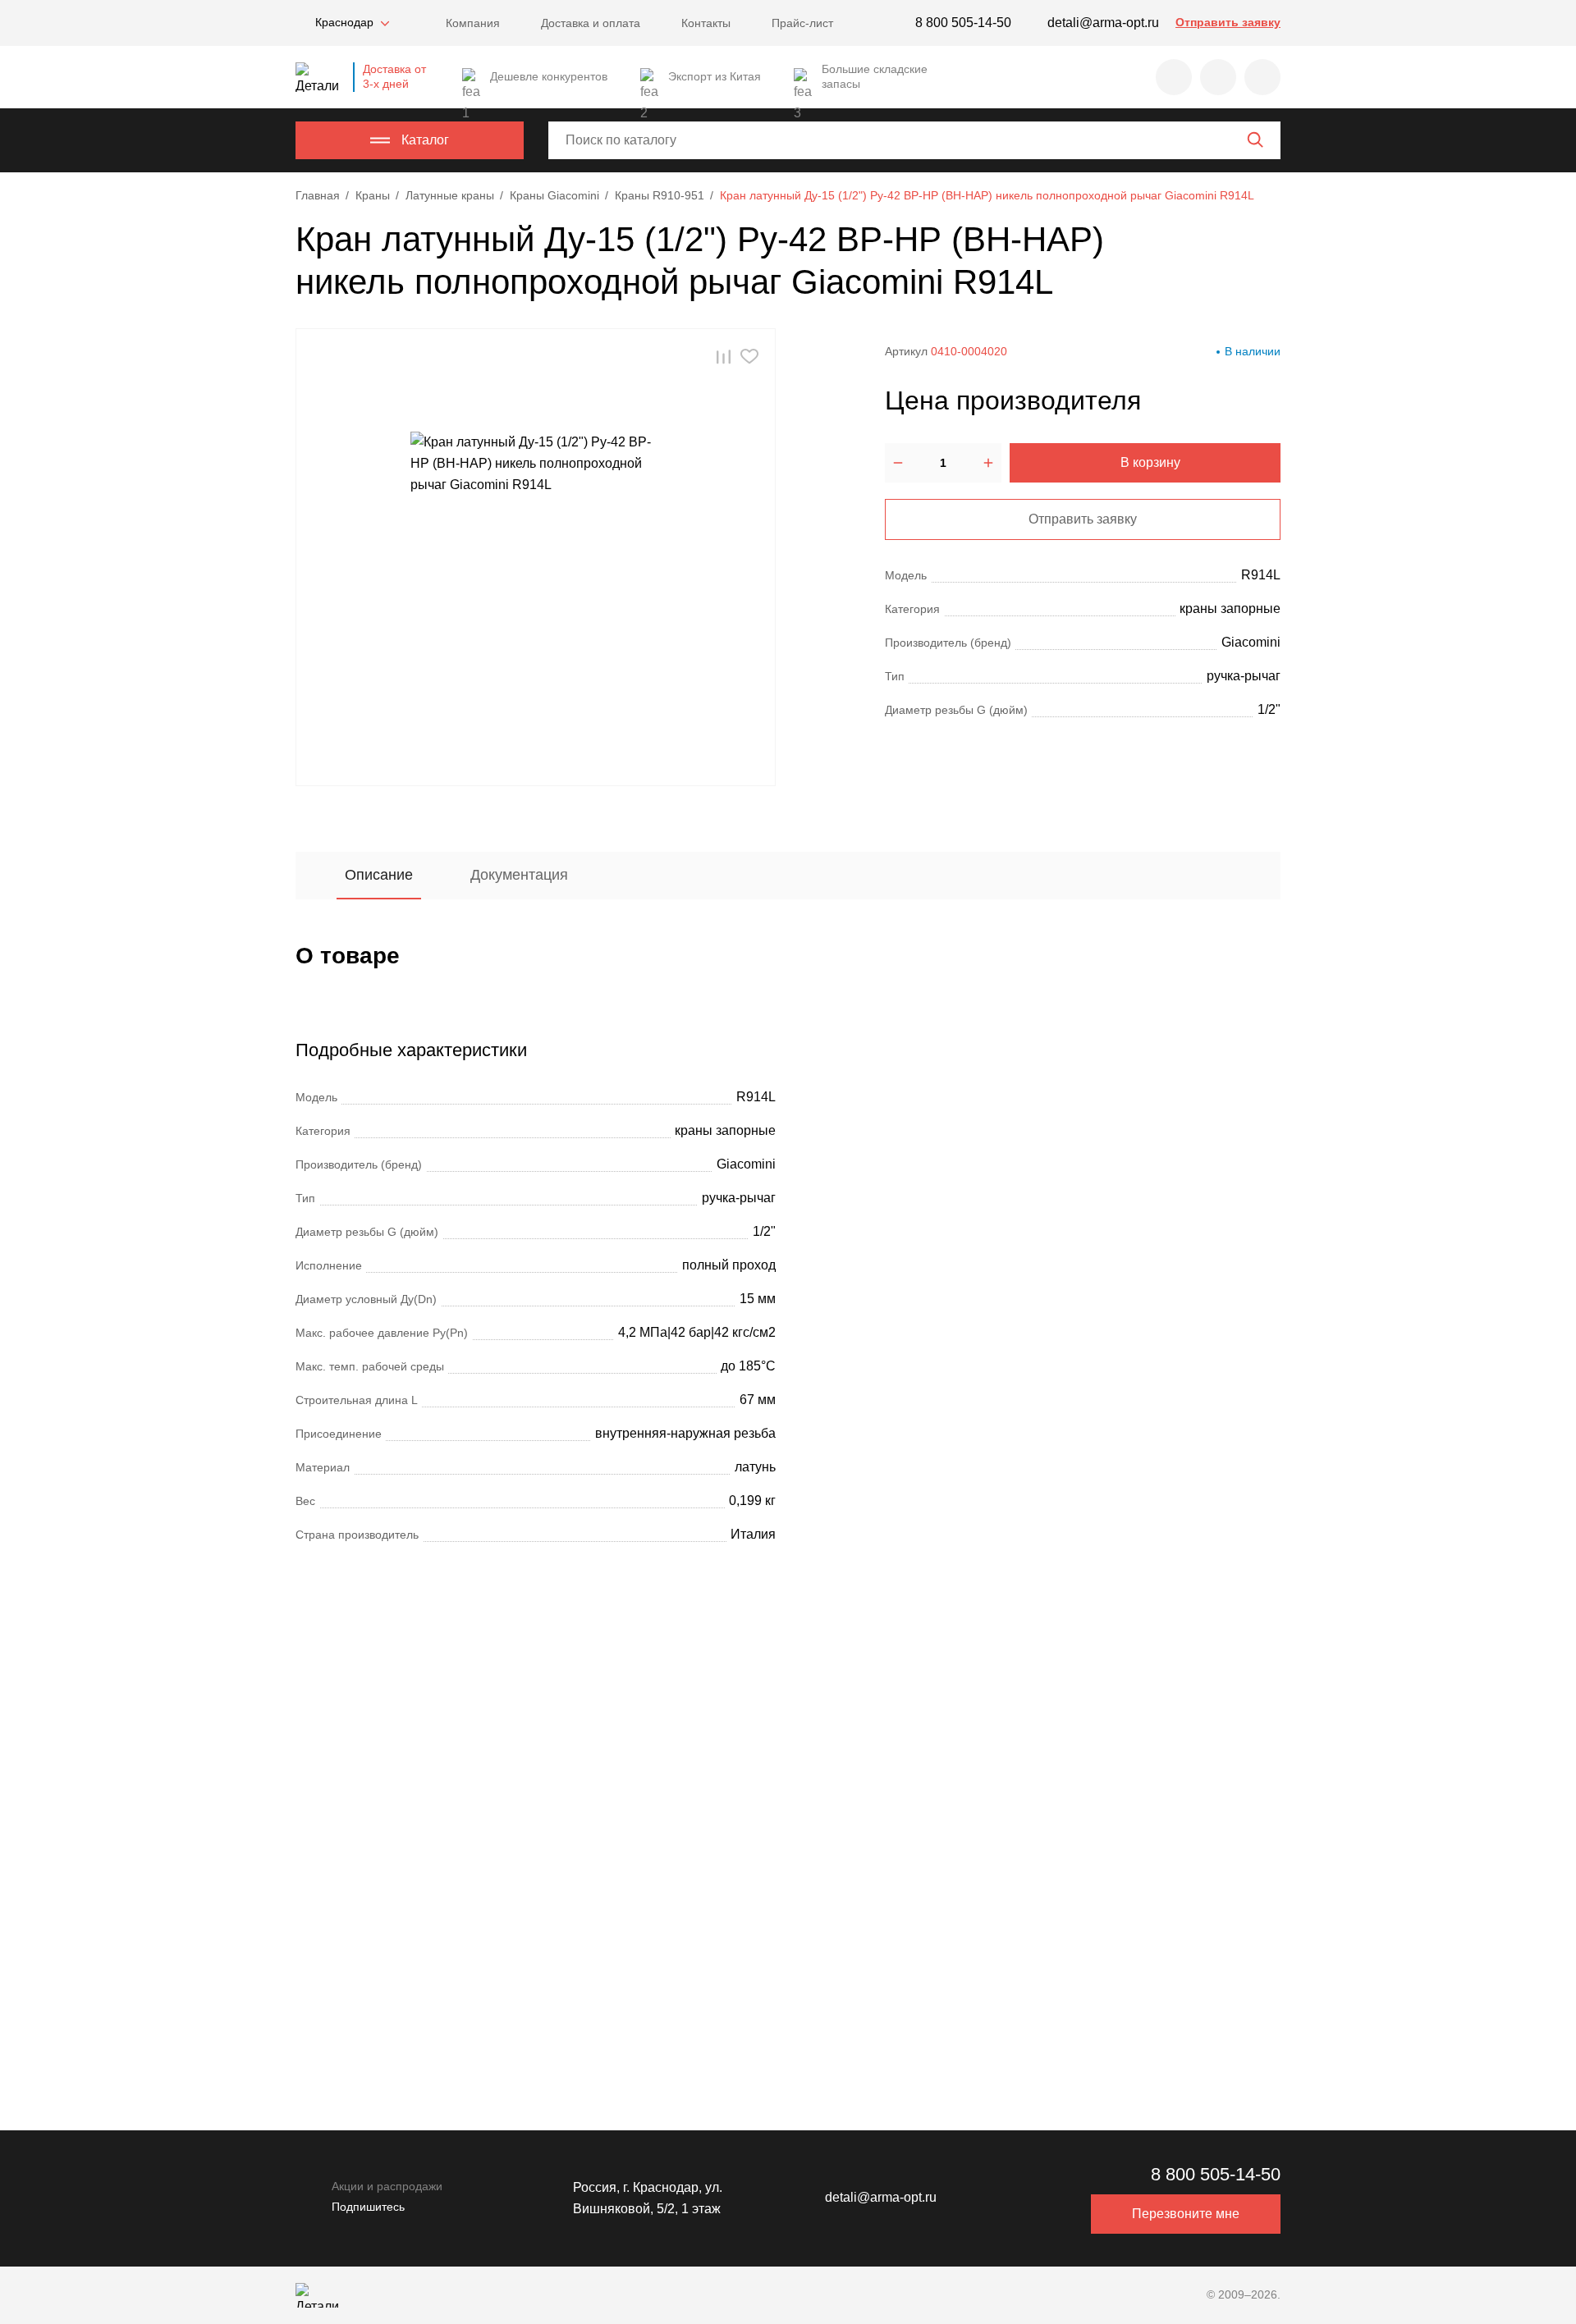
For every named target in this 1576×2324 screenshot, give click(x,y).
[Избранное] (1174, 77)
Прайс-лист (802, 23)
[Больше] (988, 463)
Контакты (706, 23)
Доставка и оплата (591, 23)
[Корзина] (1262, 77)
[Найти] (1255, 140)
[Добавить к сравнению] (724, 357)
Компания (473, 23)
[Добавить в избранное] (749, 357)
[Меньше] (898, 463)
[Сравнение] (1218, 77)
